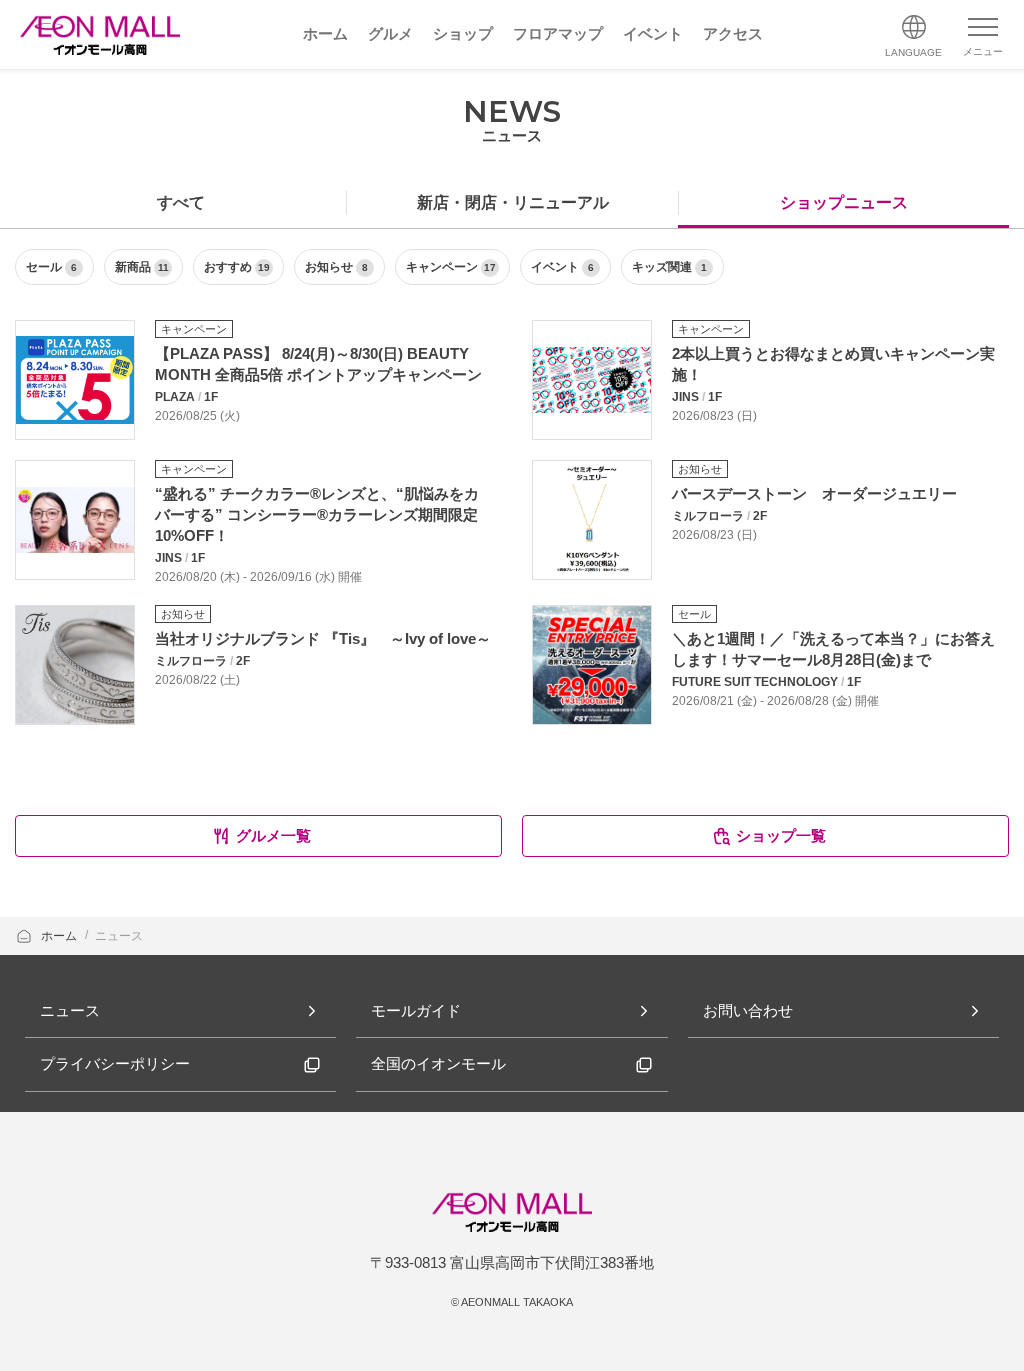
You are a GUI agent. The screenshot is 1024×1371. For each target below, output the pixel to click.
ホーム (60, 936)
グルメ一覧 (273, 835)
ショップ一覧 (781, 835)
